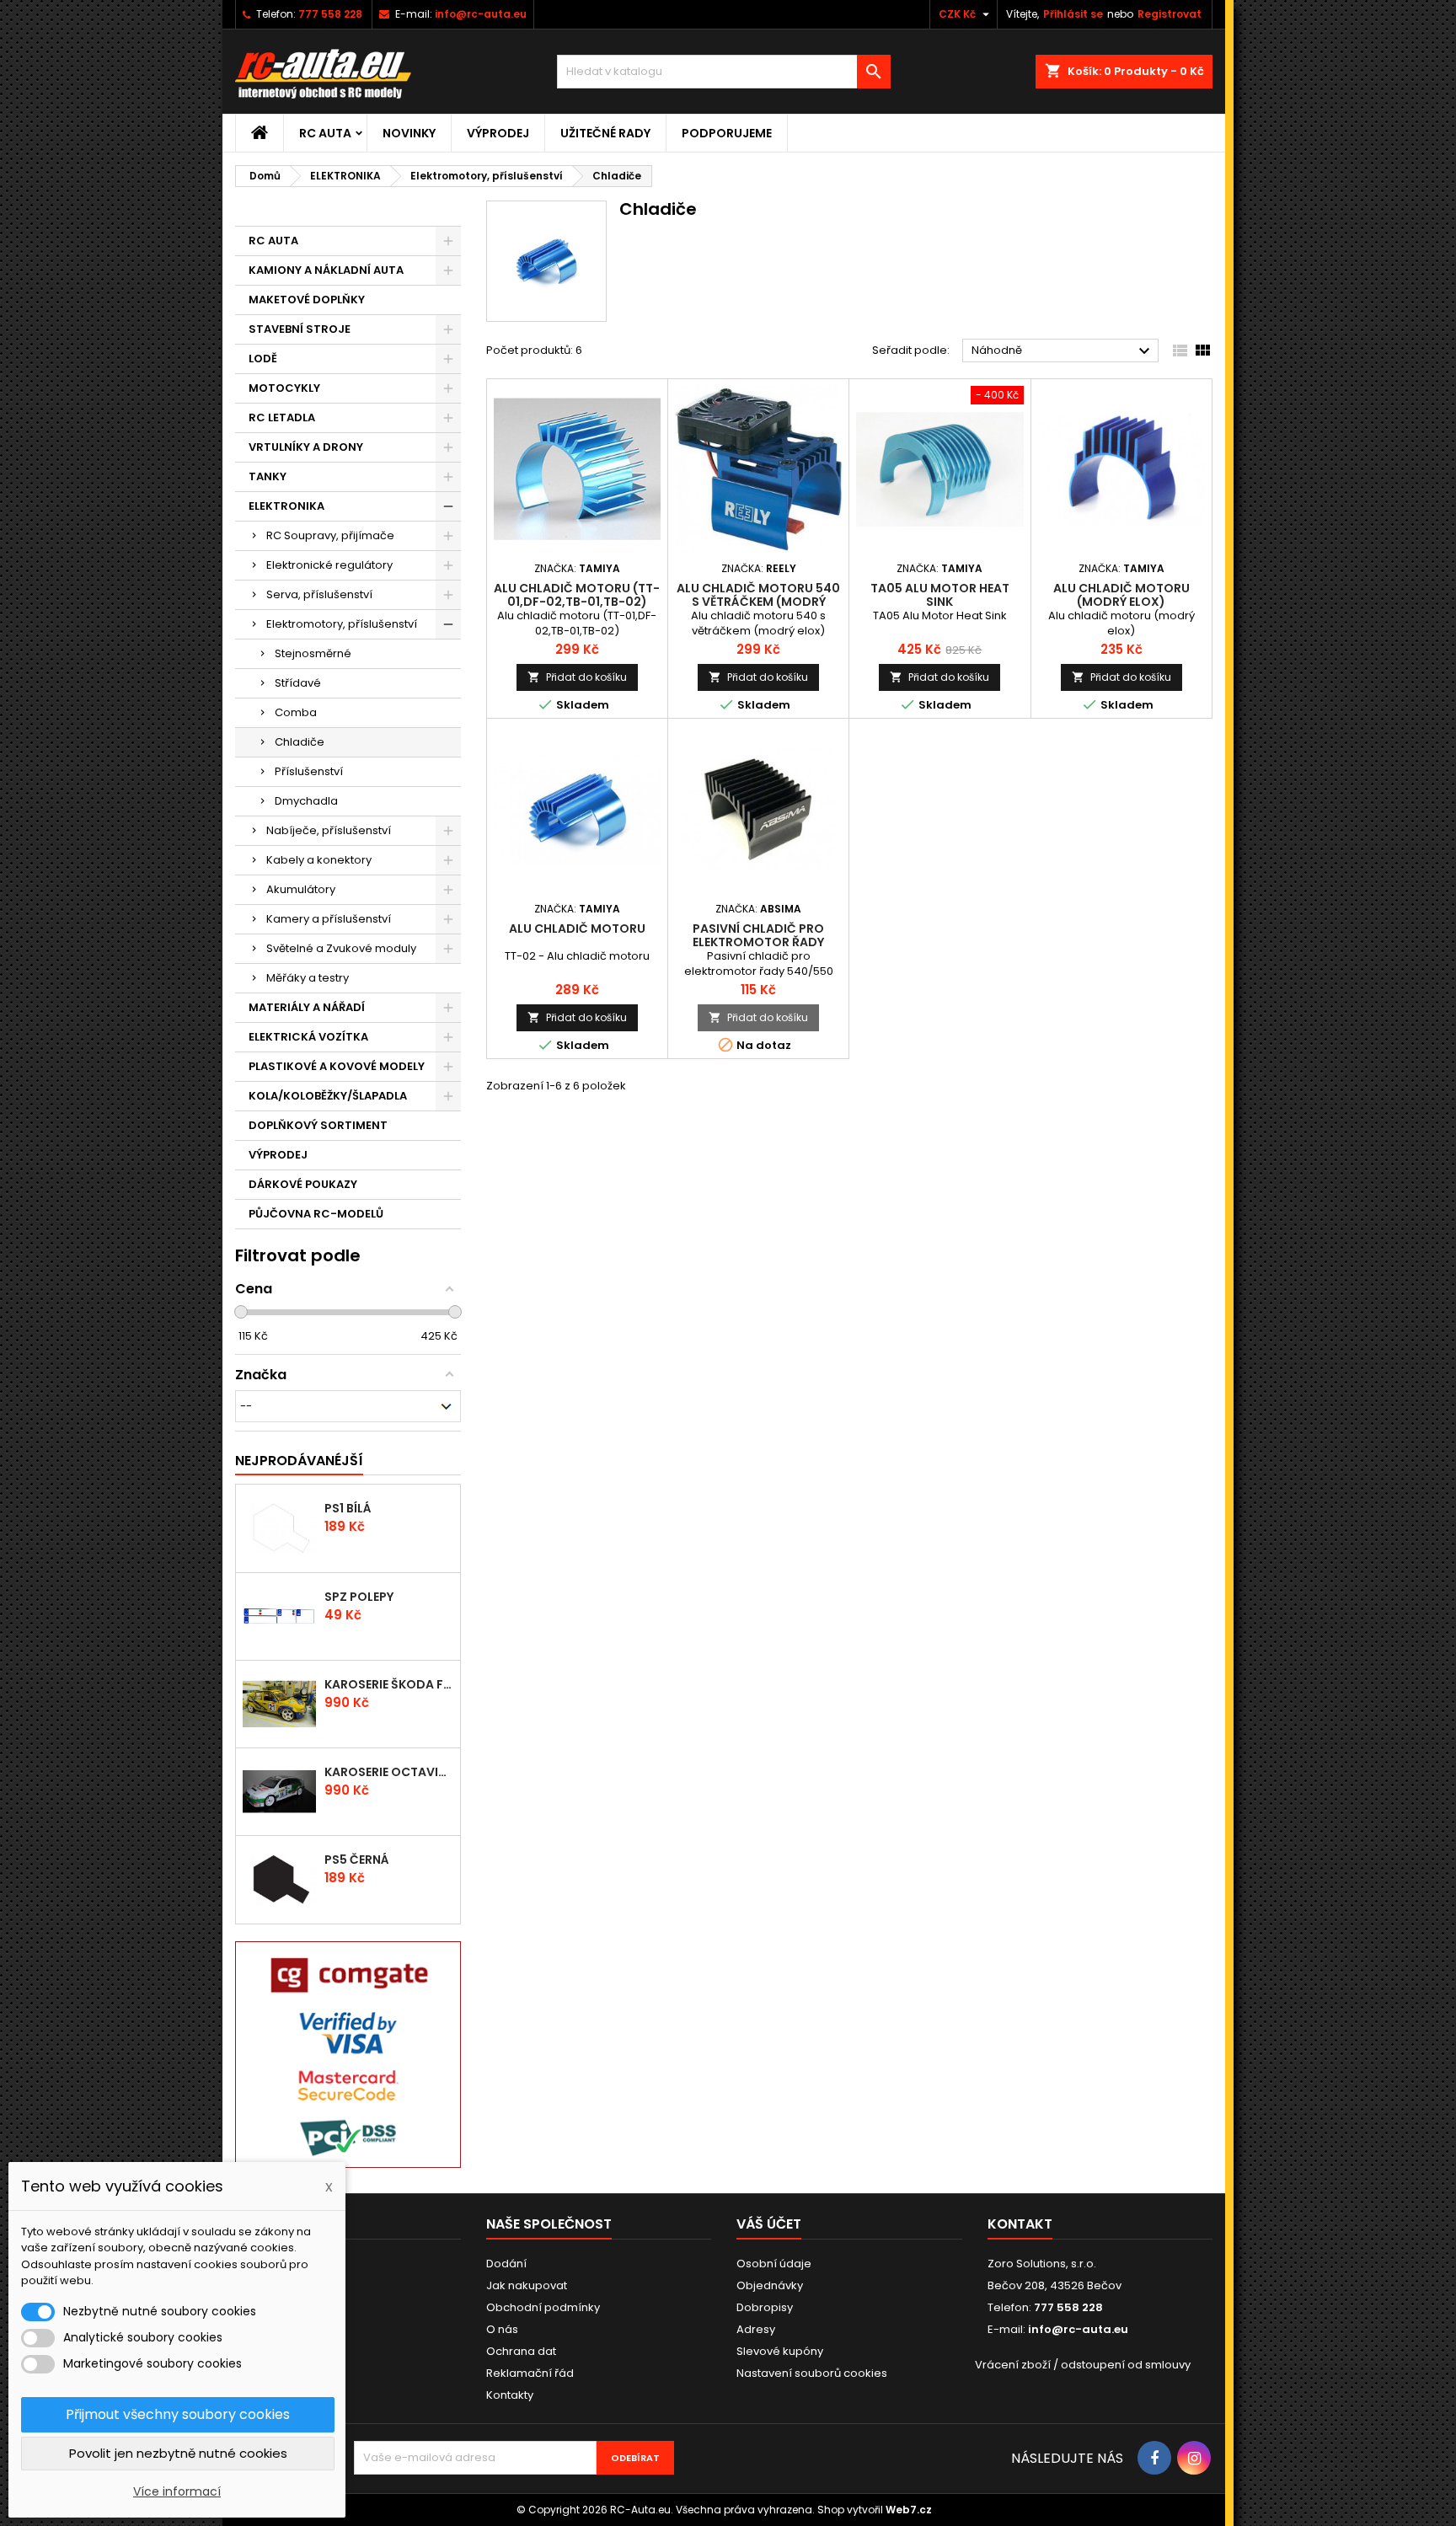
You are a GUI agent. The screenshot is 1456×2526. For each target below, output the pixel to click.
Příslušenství (309, 771)
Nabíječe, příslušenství (329, 830)
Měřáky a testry (308, 978)
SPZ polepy (359, 1597)
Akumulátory (301, 889)
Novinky (409, 133)
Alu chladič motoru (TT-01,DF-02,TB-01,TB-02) (577, 595)
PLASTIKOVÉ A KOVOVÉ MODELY (337, 1066)
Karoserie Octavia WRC (388, 1772)
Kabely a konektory (319, 860)
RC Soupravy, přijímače (330, 535)
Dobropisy (765, 2307)
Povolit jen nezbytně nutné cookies (178, 2453)
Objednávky (770, 2285)
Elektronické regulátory (329, 565)
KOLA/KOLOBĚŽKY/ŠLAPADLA (328, 1096)
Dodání (506, 2264)
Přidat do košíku (577, 677)
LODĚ (263, 359)
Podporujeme (727, 133)
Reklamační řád (530, 2373)
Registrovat (1170, 14)
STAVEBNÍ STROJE (300, 329)
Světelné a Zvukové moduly (341, 948)
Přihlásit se (1073, 14)
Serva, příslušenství (319, 594)
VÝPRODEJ (498, 133)
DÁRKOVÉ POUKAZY (303, 1184)
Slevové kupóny (780, 2351)
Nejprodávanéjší (299, 1461)
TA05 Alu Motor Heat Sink (940, 595)
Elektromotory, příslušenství (342, 624)
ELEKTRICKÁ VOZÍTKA (308, 1037)
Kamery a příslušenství (329, 919)
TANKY (268, 476)
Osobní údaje (774, 2264)
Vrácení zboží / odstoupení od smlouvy (1083, 2365)
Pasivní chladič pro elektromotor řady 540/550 (758, 942)
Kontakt (1020, 2224)
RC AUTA (325, 133)
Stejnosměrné (313, 653)
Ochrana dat (521, 2351)
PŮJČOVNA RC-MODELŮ (316, 1214)
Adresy (756, 2329)
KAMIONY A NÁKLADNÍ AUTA (326, 270)
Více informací (177, 2491)
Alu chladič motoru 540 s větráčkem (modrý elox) (758, 602)
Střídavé (298, 683)
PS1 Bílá (348, 1508)
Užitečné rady (605, 133)
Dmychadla (306, 801)
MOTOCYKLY (284, 388)
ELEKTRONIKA (286, 506)
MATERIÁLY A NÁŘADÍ (307, 1007)
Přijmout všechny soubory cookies (178, 2414)
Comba (296, 712)
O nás (502, 2329)
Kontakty (510, 2395)
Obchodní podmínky (543, 2307)
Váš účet (769, 2224)
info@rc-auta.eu (481, 14)
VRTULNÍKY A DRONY (306, 447)
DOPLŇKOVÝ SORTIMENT (318, 1125)
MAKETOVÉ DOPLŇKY (307, 300)
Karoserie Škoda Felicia (388, 1684)
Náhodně (1063, 351)
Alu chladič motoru (577, 929)
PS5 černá (357, 1860)
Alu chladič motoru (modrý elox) (1121, 595)
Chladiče (300, 742)
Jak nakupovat (527, 2285)
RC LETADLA (282, 417)
